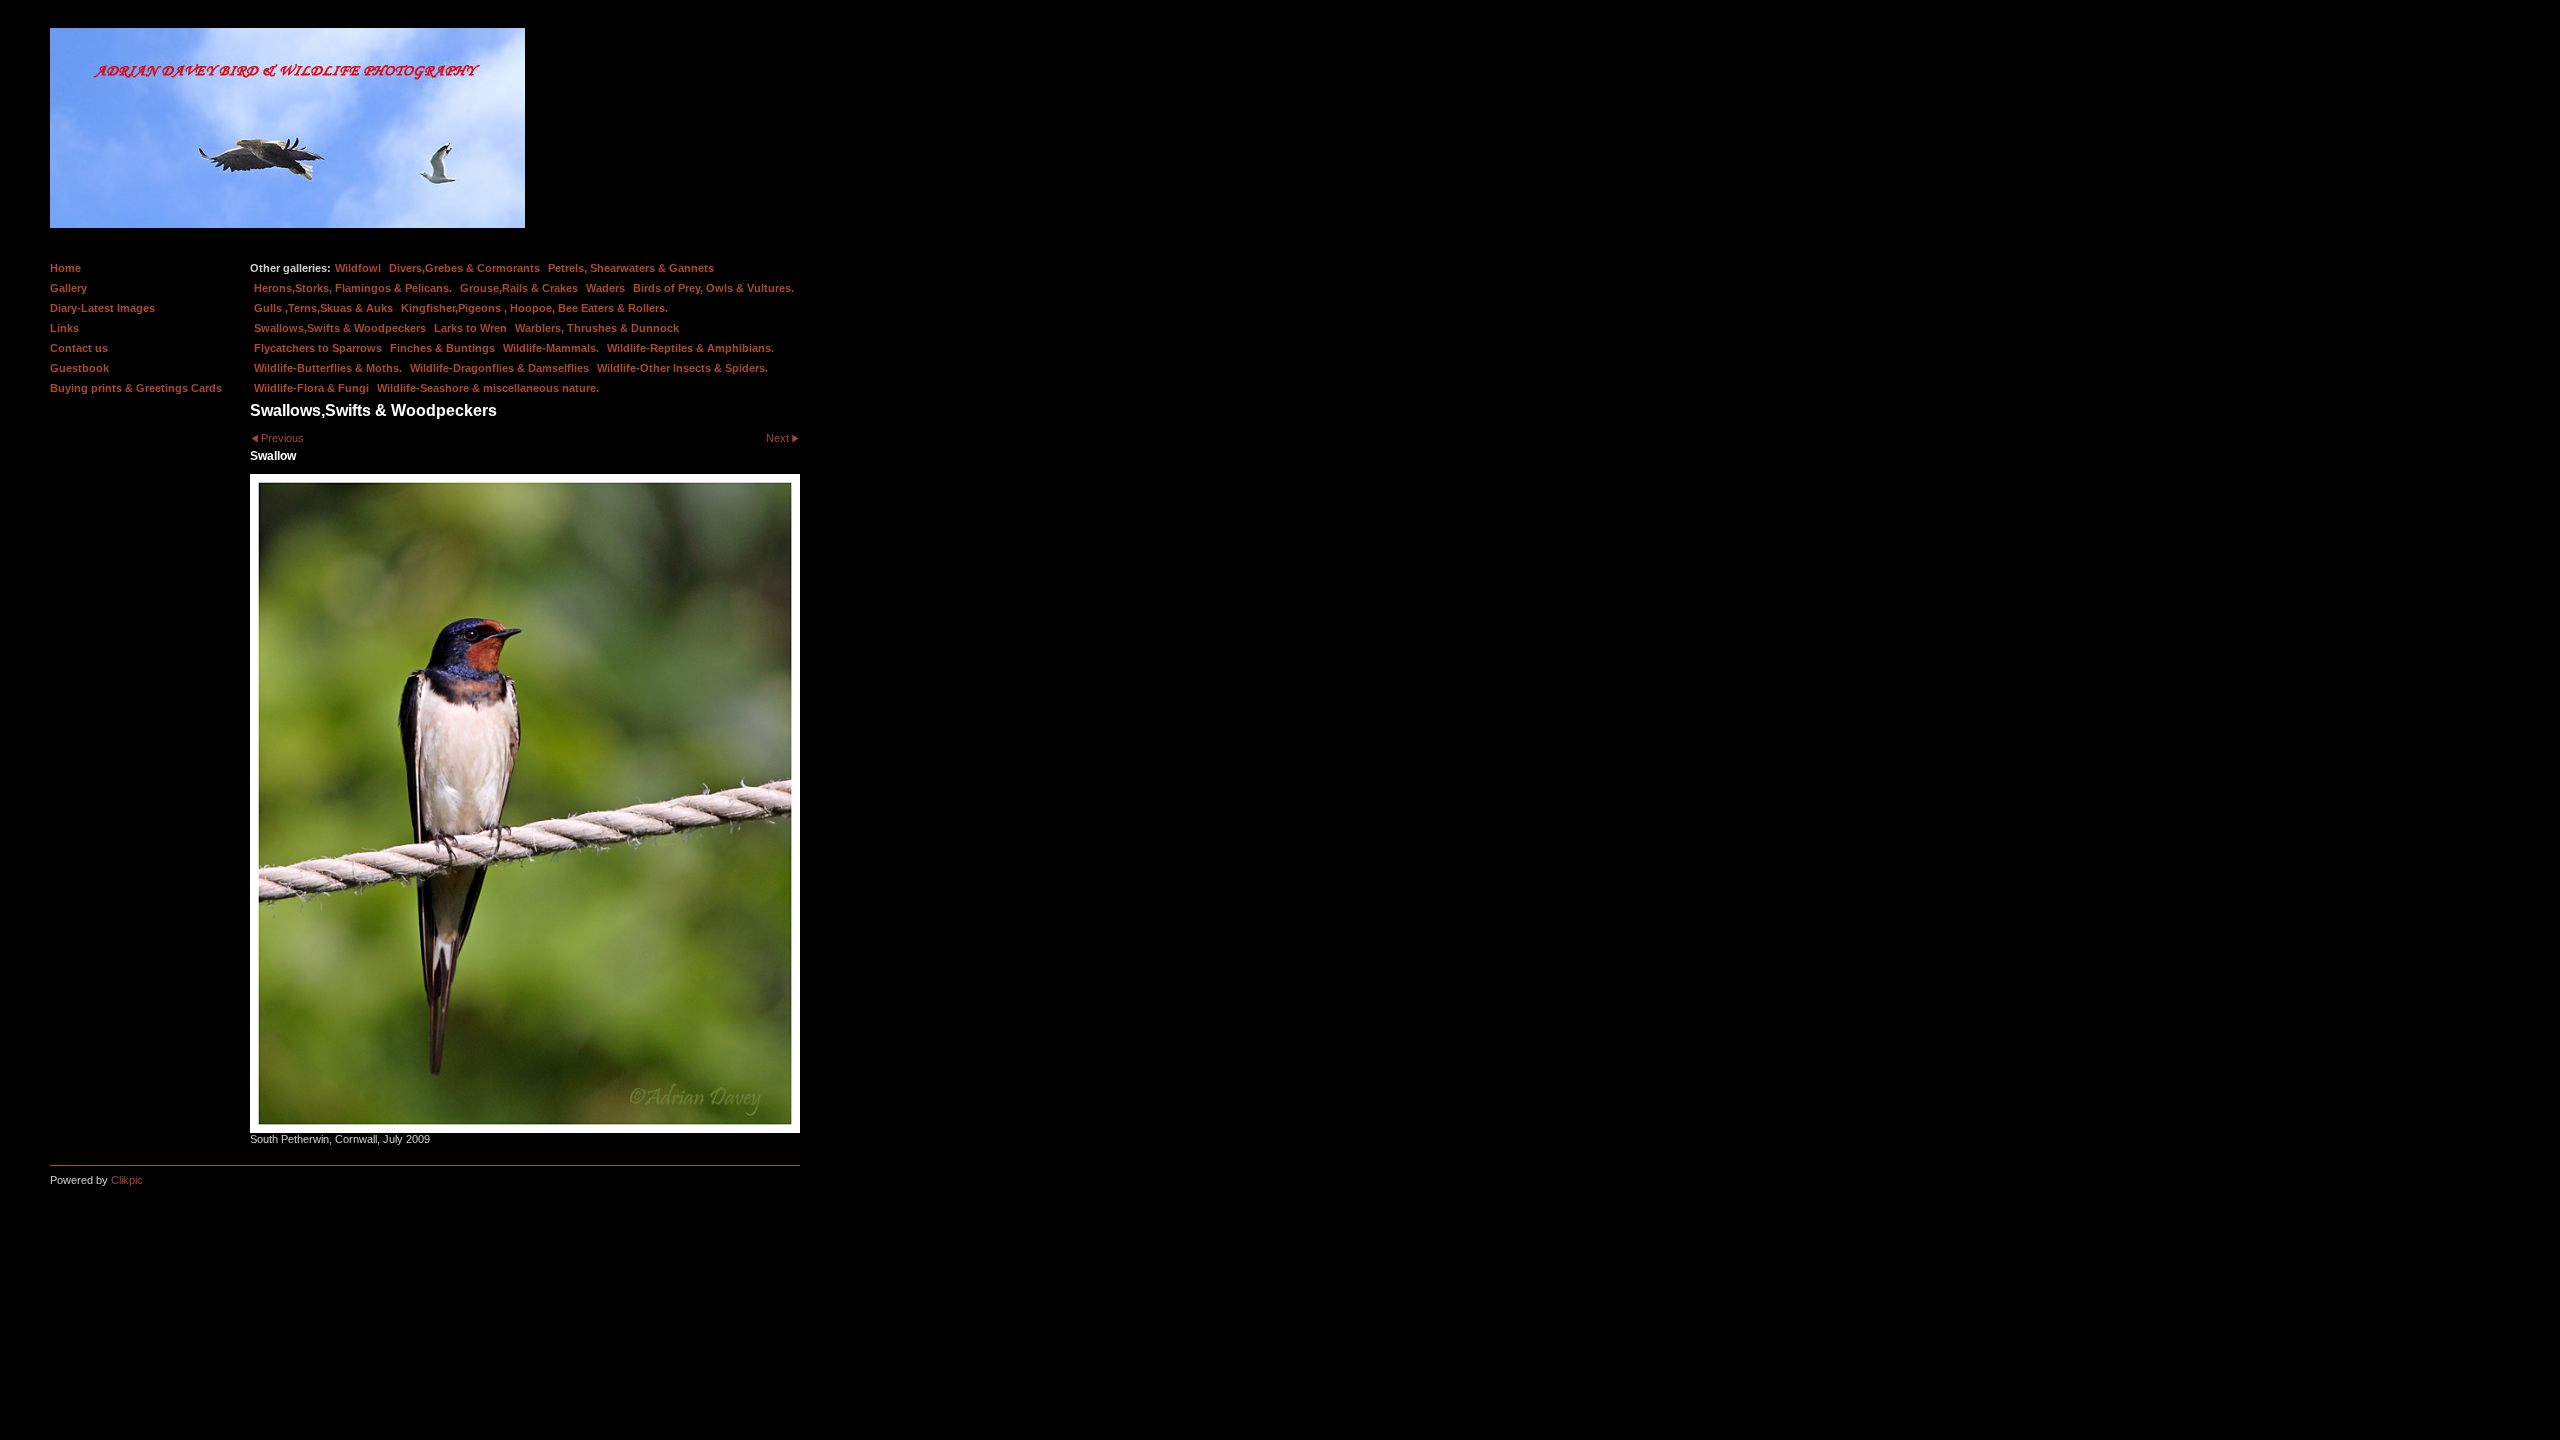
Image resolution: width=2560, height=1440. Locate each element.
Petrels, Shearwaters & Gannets (631, 268)
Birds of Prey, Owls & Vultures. (713, 288)
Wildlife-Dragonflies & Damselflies (499, 368)
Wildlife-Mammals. (551, 348)
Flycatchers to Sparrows (318, 348)
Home (65, 268)
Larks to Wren (470, 328)
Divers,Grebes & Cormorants (464, 268)
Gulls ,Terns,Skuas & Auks (323, 308)
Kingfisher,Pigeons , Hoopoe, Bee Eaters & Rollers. (534, 308)
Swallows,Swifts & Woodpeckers (340, 328)
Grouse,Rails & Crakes (519, 288)
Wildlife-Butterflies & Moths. (328, 368)
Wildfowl (358, 268)
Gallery (68, 288)
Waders (605, 288)
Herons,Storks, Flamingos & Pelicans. (353, 288)
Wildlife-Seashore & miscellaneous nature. (488, 388)
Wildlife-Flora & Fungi (311, 388)
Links (64, 328)
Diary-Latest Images (102, 308)
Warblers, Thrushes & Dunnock (597, 328)
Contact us (79, 348)
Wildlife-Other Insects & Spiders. (682, 368)
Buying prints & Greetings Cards (136, 388)
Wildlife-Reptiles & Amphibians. (690, 348)
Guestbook (79, 368)
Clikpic (127, 1180)
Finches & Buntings (442, 348)
